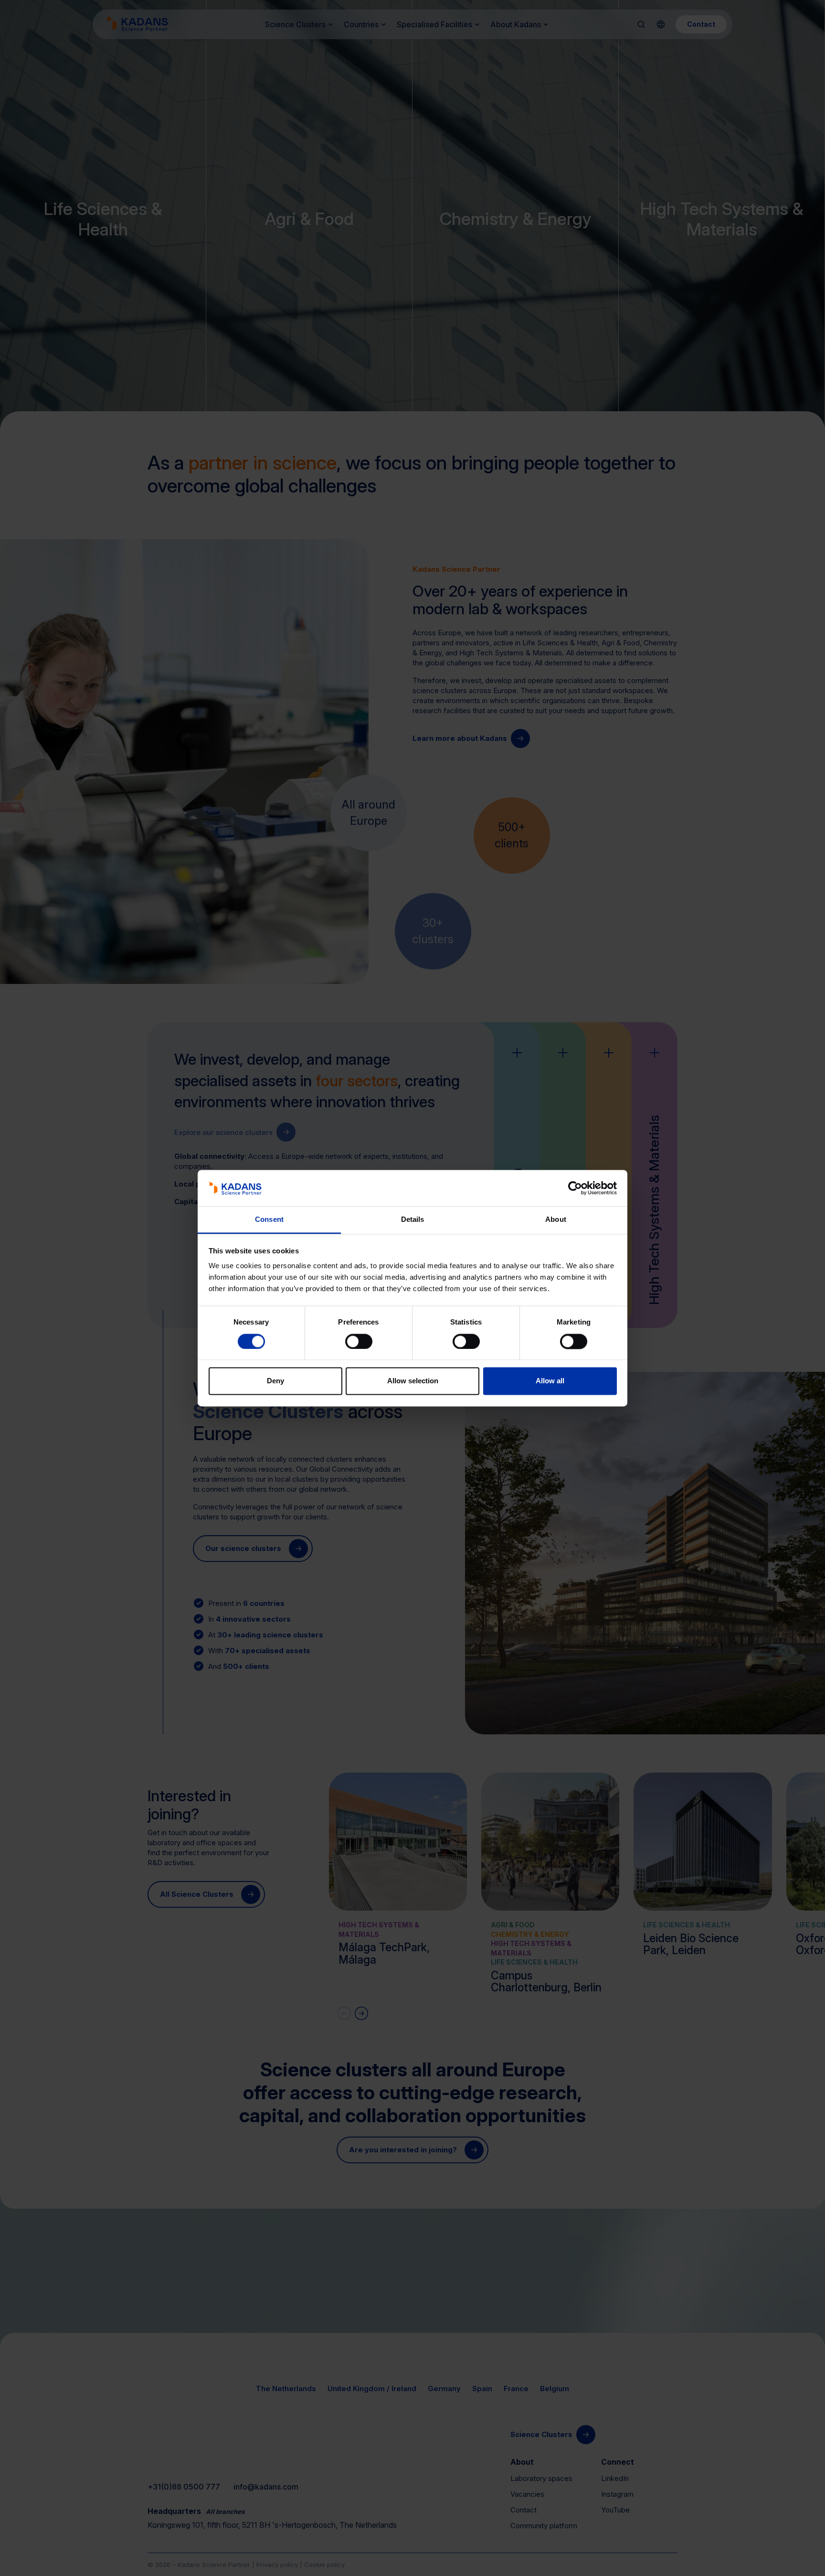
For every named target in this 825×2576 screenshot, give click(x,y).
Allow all (550, 1381)
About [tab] (556, 1220)
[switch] (359, 1341)
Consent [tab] (269, 1220)
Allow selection (413, 1381)
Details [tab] (413, 1220)
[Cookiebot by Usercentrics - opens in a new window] (575, 1188)
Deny (275, 1381)
